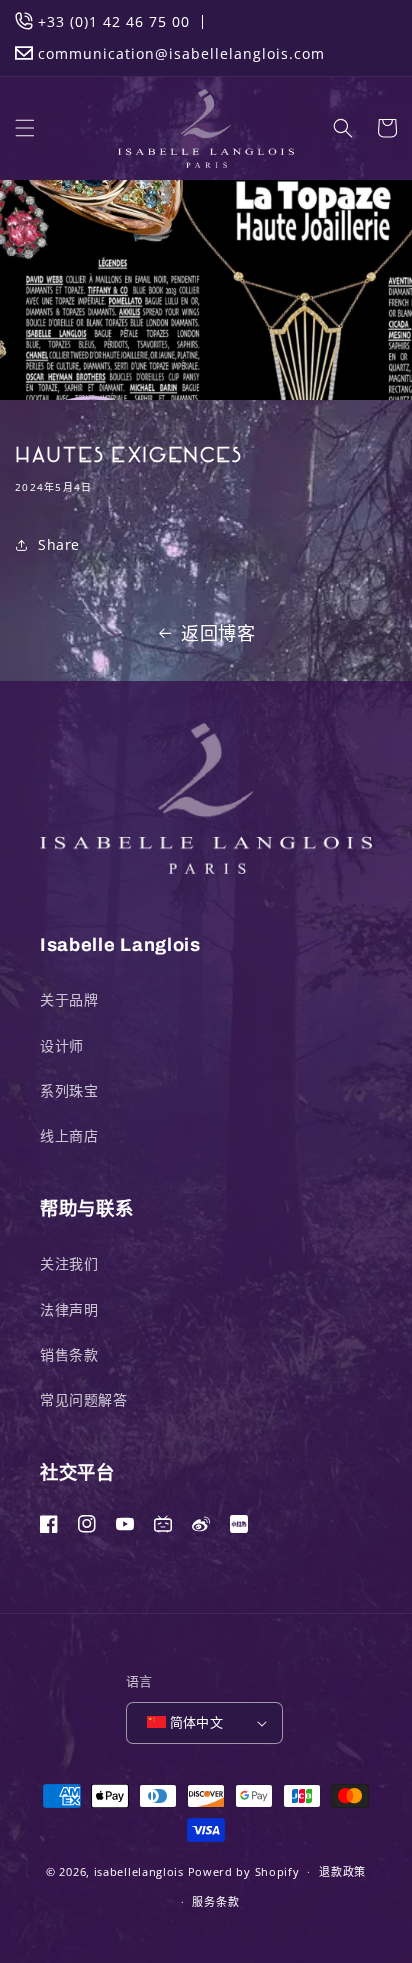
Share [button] (59, 544)
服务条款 (215, 1901)
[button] (25, 128)
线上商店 (69, 1135)
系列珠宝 (69, 1090)
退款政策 (342, 1871)
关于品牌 (69, 999)
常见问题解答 (84, 1399)
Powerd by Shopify (244, 1871)
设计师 (62, 1045)
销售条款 (69, 1354)
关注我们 (69, 1263)
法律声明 (69, 1309)
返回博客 (218, 633)
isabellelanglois (139, 1871)
